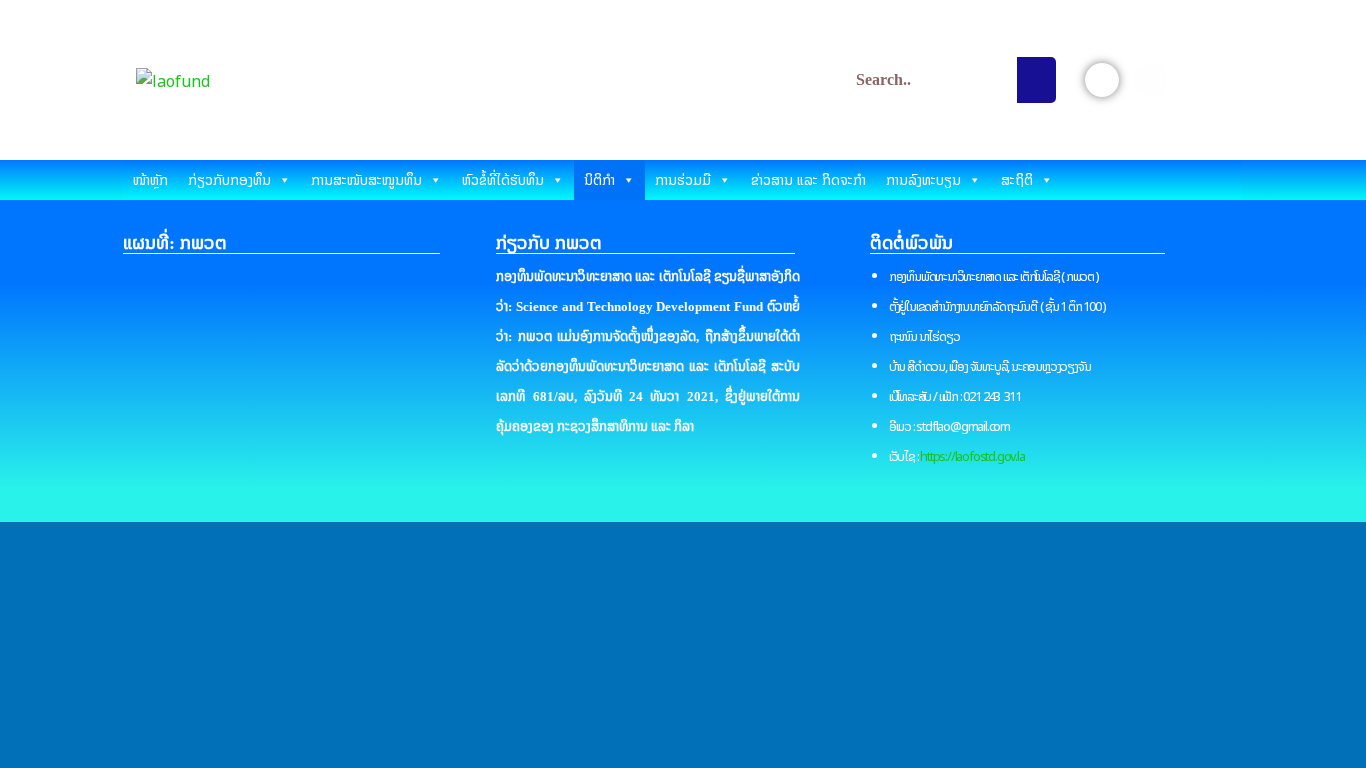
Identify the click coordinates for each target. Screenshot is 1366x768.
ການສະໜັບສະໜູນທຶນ (366, 179)
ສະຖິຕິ (1017, 179)
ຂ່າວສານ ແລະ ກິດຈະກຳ (808, 179)
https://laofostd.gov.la (972, 456)
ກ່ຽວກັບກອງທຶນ (229, 179)
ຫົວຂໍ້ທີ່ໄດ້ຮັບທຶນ (503, 179)
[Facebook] (1102, 80)
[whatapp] (1198, 80)
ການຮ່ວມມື (683, 179)
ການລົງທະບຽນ (923, 179)
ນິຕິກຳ (599, 179)
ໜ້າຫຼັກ (150, 179)
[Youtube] (1150, 80)
